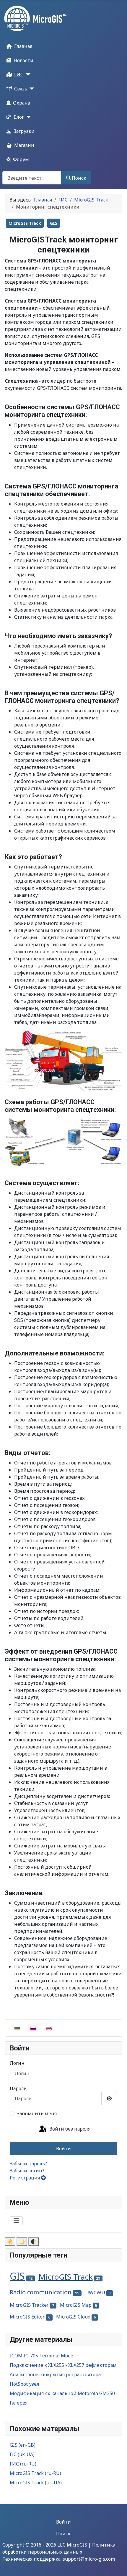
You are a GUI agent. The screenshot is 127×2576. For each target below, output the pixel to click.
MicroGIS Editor (27, 2317)
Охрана (22, 103)
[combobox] (32, 178)
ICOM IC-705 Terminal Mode (41, 2356)
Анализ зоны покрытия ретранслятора (55, 2374)
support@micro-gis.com (89, 2559)
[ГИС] (27, 75)
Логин (17, 2063)
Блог (19, 117)
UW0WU (95, 2292)
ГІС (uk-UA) (22, 2454)
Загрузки (24, 131)
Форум (21, 159)
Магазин (24, 145)
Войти (63, 2149)
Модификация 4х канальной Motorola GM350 (62, 2393)
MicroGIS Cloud (73, 2317)
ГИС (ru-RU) (23, 2464)
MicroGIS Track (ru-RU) (35, 2473)
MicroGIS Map (76, 2305)
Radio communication (41, 2292)
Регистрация (25, 2178)
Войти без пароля (69, 2129)
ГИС (19, 75)
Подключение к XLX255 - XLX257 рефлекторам (63, 2365)
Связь (21, 89)
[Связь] (31, 89)
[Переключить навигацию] (16, 2221)
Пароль (18, 2088)
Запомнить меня (37, 2113)
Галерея (19, 2403)
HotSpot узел (25, 2384)
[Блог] (27, 117)
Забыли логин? (27, 2171)
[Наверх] (117, 2565)
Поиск (79, 178)
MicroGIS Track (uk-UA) (36, 2483)
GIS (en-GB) (23, 2445)
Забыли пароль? (28, 2164)
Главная (23, 46)
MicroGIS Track (25, 223)
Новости (23, 60)
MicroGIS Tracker (29, 2305)
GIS (54, 223)
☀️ (10, 2242)
